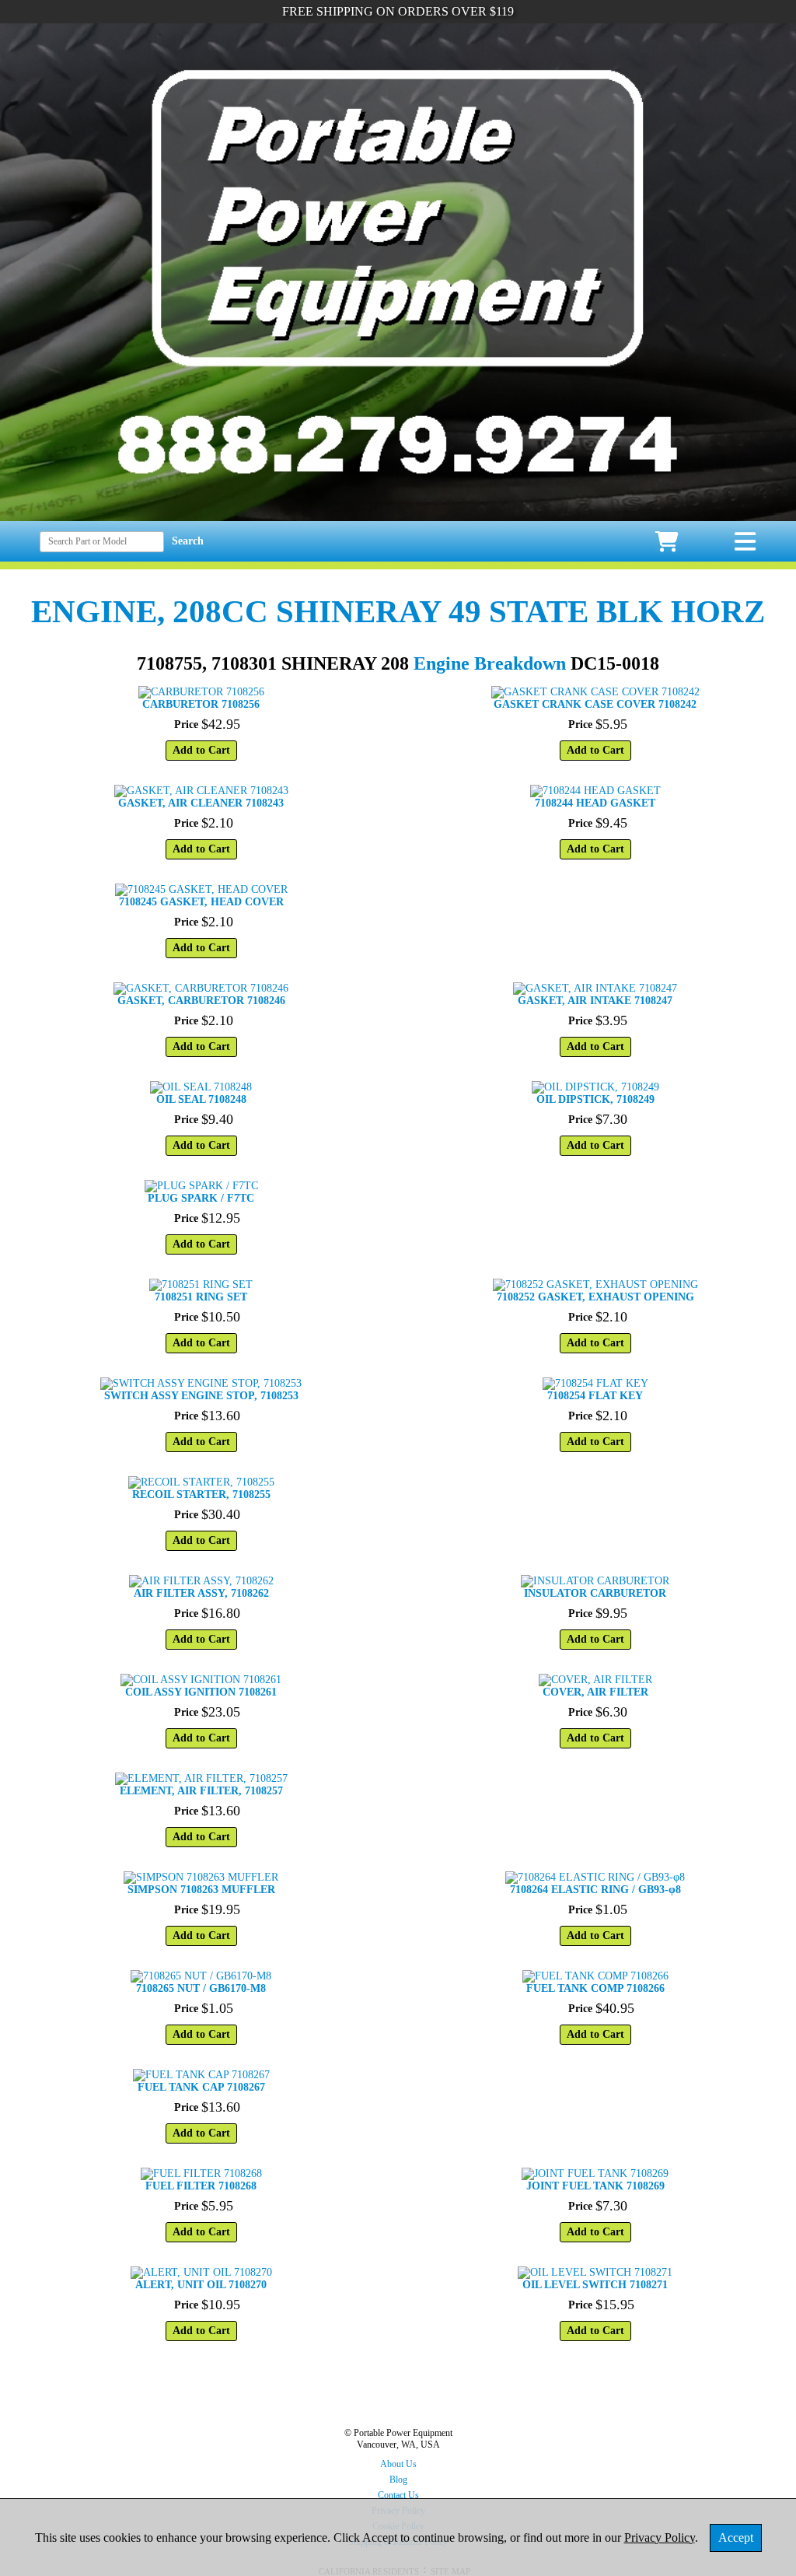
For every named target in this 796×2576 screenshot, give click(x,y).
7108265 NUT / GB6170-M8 (201, 1988)
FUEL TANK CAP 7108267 (201, 2087)
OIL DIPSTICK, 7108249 (595, 1099)
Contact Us (398, 2495)
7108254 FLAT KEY (595, 1396)
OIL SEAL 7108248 (201, 1099)
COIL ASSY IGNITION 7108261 (201, 1692)
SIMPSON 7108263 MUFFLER (201, 1890)
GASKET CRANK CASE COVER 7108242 (595, 704)
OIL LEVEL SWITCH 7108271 (595, 2285)
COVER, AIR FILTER (595, 1692)
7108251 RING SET (201, 1297)
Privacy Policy (660, 2537)
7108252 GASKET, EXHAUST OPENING (595, 1297)
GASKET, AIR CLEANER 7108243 (201, 803)
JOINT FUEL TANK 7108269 (595, 2186)
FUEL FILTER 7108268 (201, 2186)
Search (188, 541)
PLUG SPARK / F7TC (201, 1198)
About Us (398, 2464)
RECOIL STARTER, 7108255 (201, 1494)
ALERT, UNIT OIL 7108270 (201, 2285)
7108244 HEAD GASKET (595, 803)
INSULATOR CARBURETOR (595, 1593)
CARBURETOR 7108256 (201, 704)
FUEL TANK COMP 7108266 (595, 1988)
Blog (398, 2480)
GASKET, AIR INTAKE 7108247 (595, 1001)
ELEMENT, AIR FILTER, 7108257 (201, 1791)
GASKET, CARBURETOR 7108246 (201, 1001)
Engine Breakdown (490, 663)
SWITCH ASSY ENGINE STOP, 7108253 (201, 1396)
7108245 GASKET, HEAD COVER (201, 902)
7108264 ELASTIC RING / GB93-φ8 (595, 1890)
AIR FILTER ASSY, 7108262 (201, 1593)
